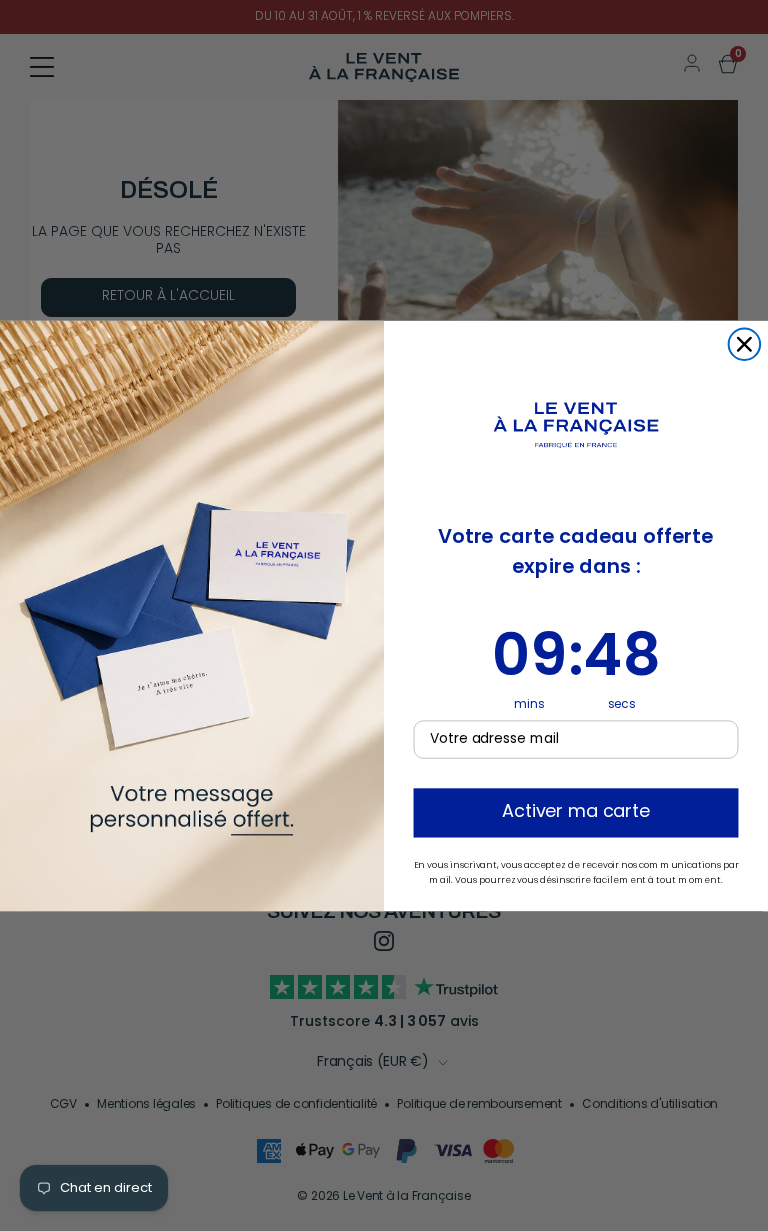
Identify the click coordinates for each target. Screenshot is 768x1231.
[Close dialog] (745, 344)
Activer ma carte (576, 812)
